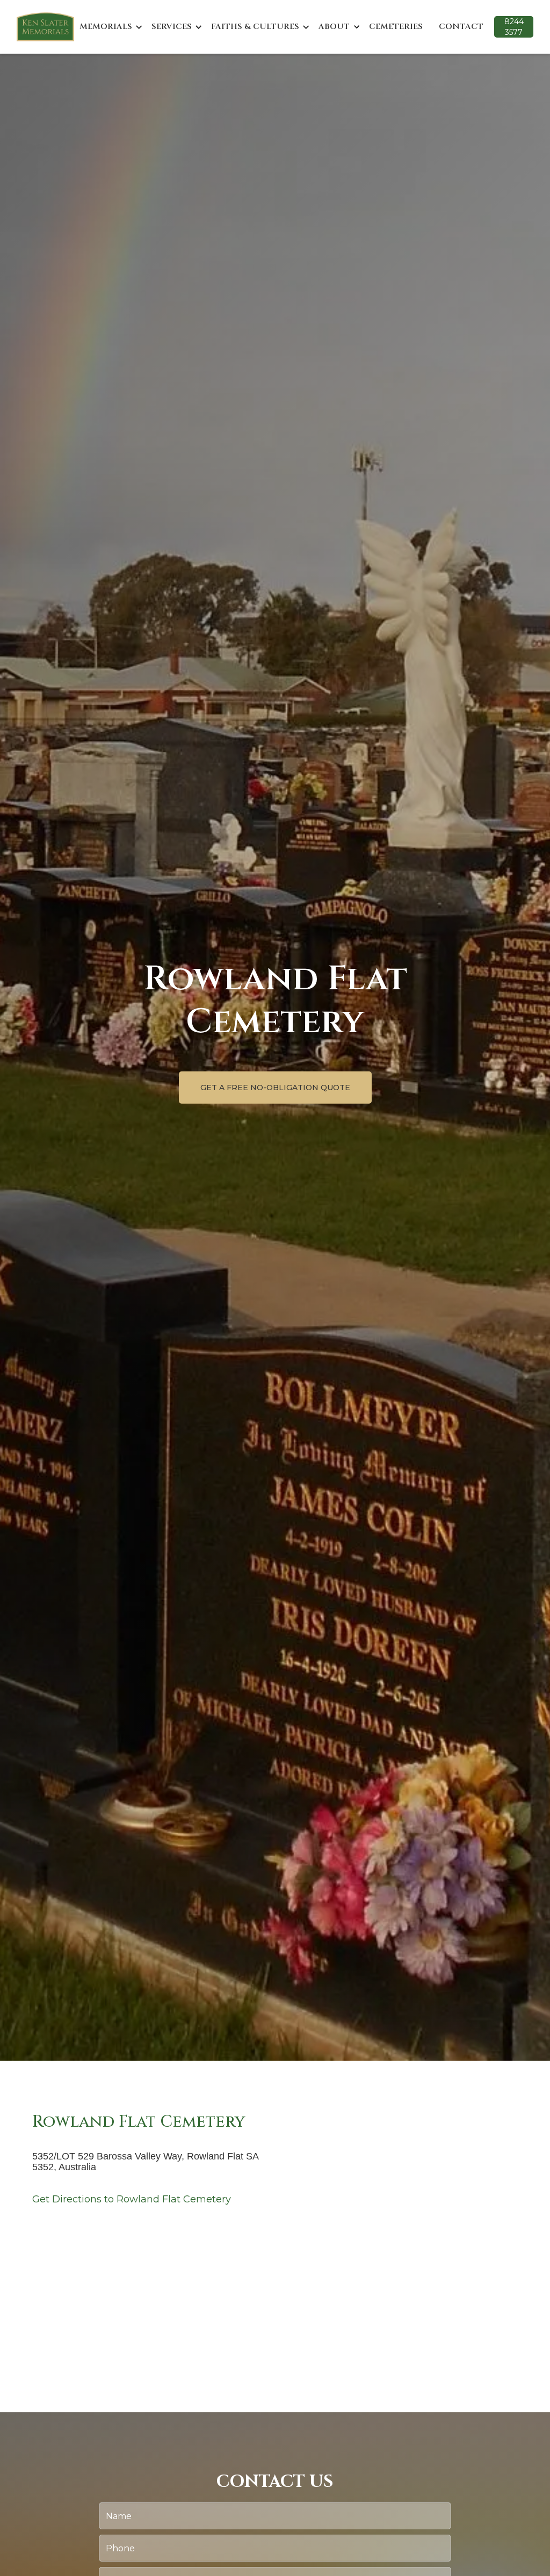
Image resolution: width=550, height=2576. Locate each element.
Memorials (106, 27)
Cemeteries (396, 27)
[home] (45, 27)
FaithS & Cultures (255, 27)
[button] (111, 27)
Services (172, 27)
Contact (461, 27)
